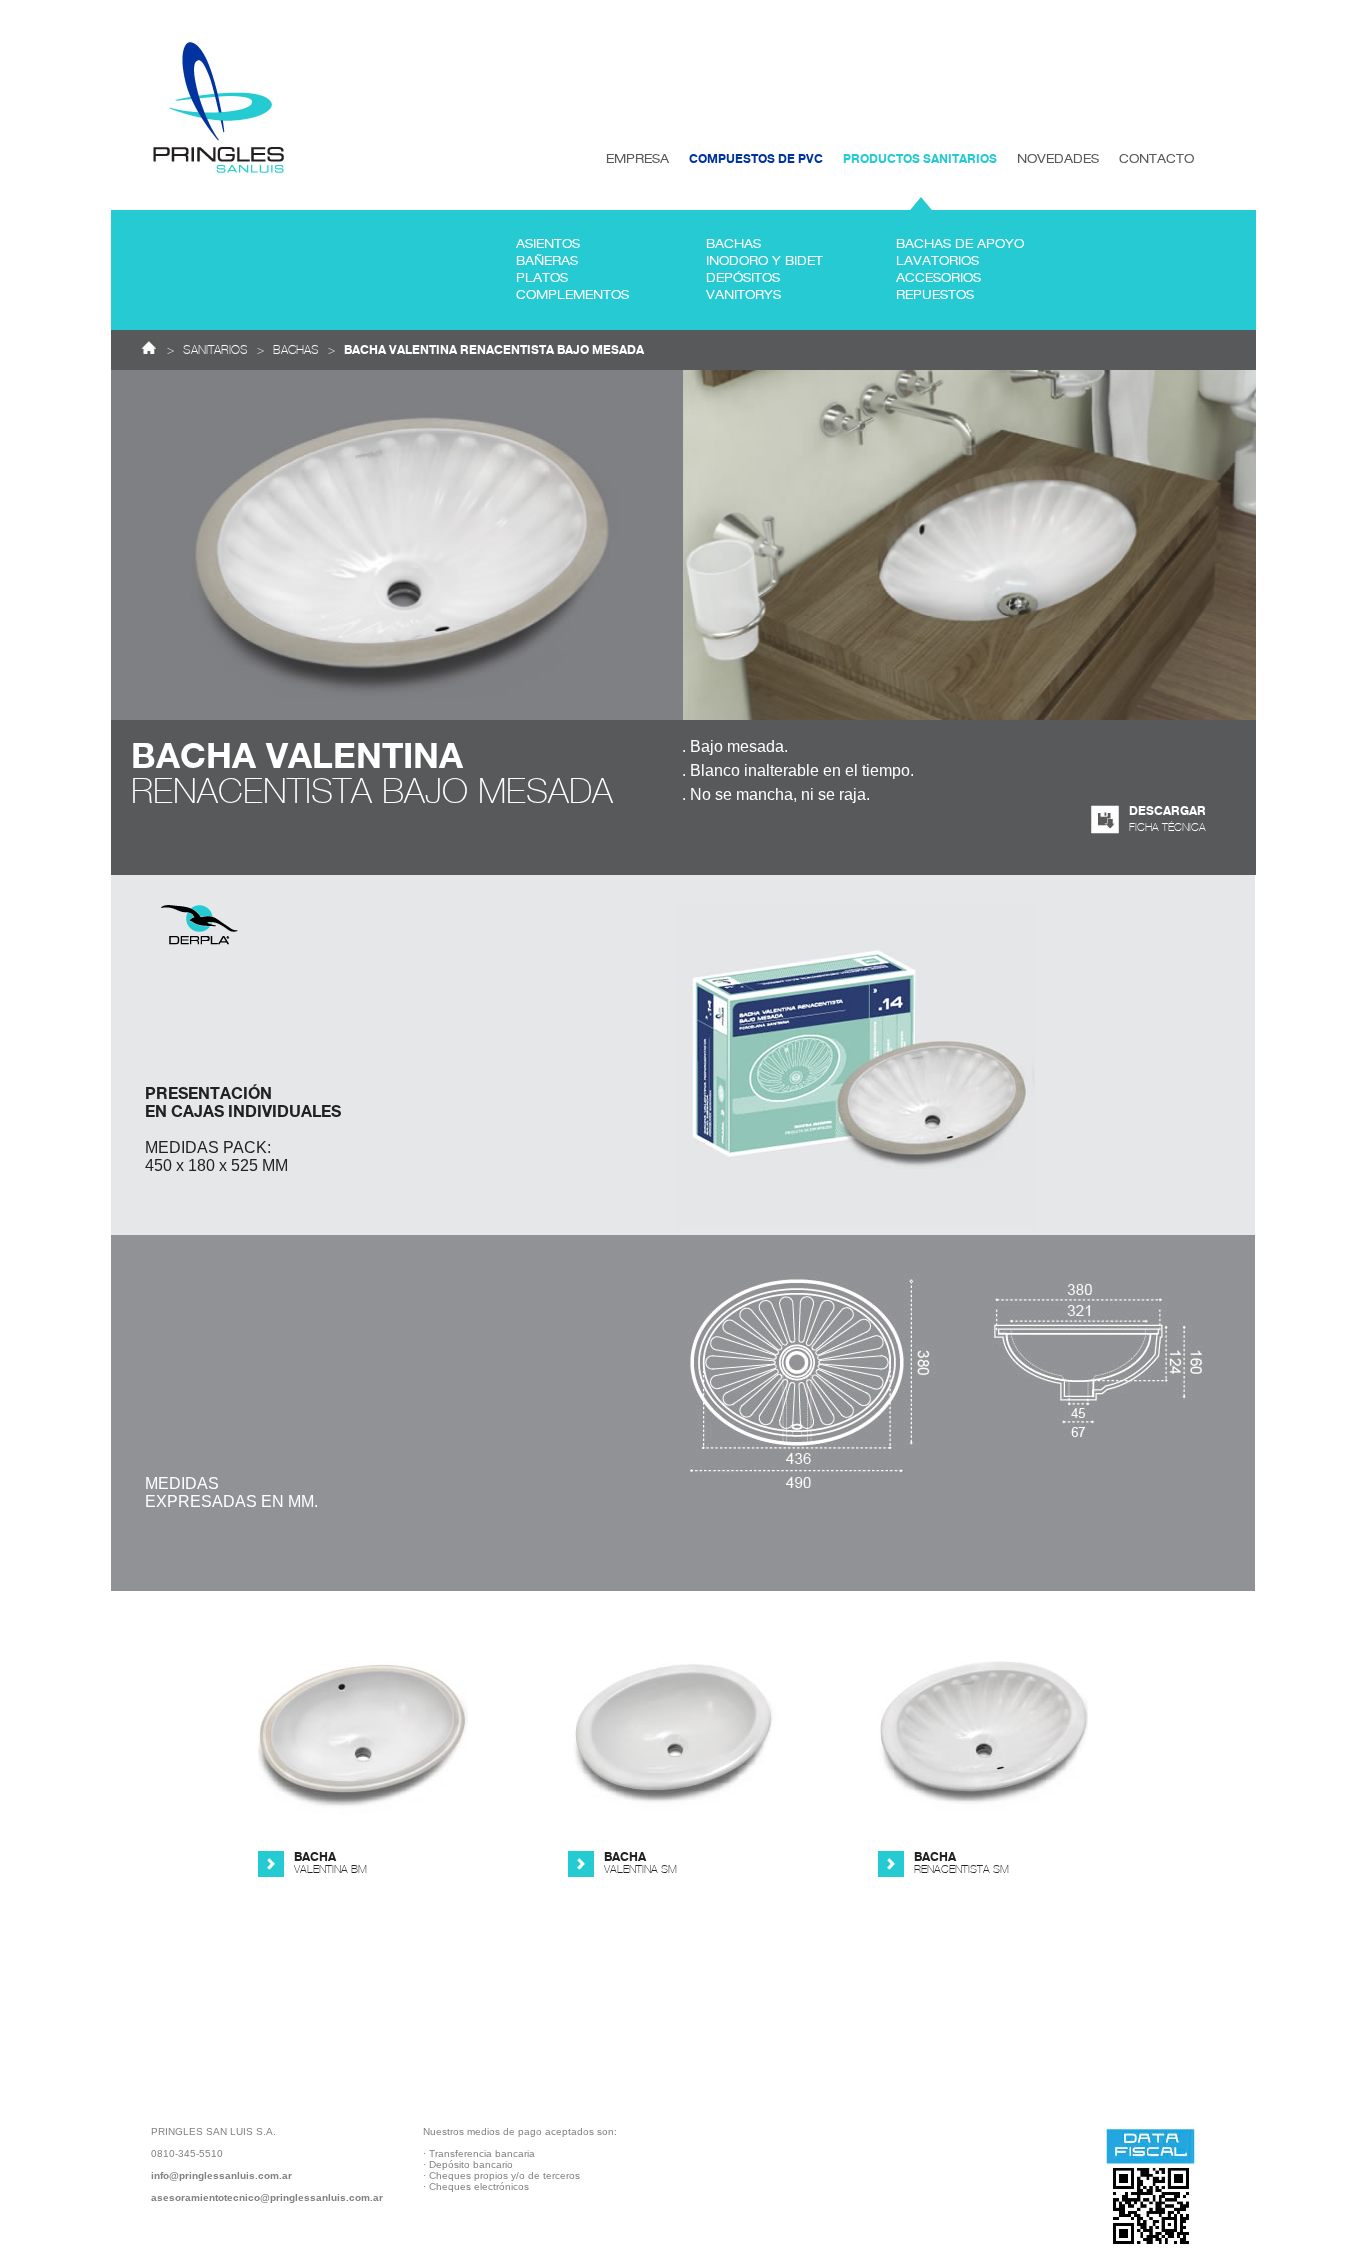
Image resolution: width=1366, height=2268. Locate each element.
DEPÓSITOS (743, 278)
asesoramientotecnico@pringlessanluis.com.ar (267, 2197)
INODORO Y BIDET (764, 261)
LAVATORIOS (937, 261)
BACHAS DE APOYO (960, 244)
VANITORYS (743, 295)
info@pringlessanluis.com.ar (221, 2175)
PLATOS (542, 278)
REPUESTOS (935, 295)
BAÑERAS (547, 261)
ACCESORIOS (938, 278)
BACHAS (733, 244)
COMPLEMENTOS (572, 295)
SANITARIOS (215, 350)
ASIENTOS (548, 244)
